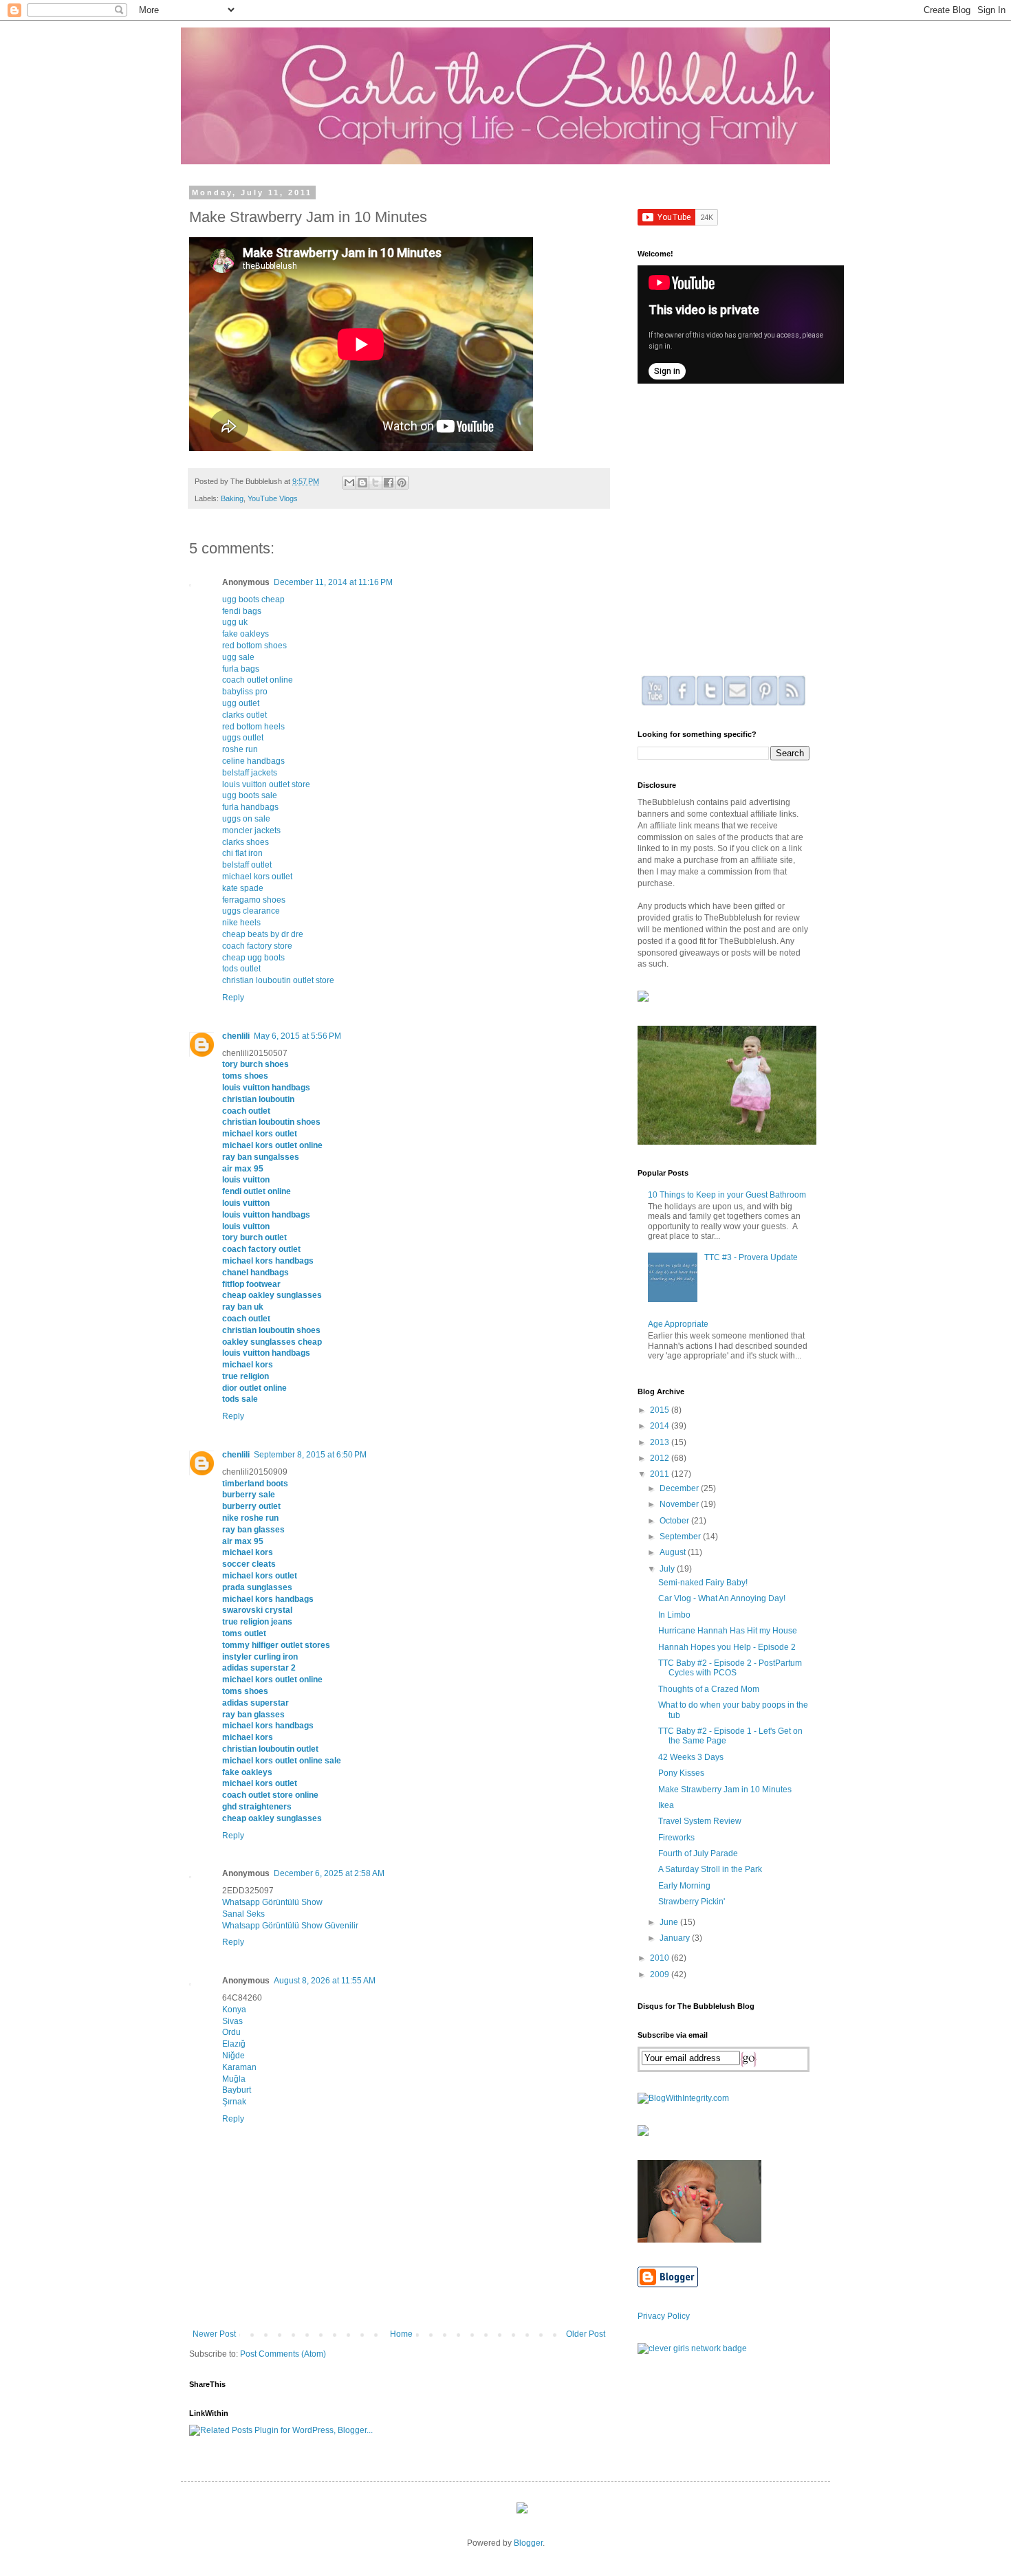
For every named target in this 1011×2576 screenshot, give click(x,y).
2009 (661, 1974)
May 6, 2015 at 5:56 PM (297, 1036)
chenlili (236, 1036)
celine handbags (253, 761)
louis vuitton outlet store (266, 784)
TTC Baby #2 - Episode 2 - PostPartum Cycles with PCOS (730, 1668)
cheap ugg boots (253, 958)
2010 (661, 1958)
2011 (661, 1474)
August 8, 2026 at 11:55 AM (325, 1981)
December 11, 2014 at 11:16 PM (333, 582)
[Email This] (349, 483)
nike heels (241, 923)
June (670, 1922)
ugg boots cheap (253, 599)
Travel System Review (700, 1821)
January (676, 1938)
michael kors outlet (257, 877)
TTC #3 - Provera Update (751, 1257)
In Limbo (674, 1615)
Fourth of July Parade (698, 1853)
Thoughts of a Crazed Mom (709, 1689)
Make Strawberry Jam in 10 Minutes (725, 1790)
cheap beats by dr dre (263, 934)
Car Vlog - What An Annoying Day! (722, 1598)
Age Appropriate (678, 1324)
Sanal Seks (243, 1914)
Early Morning (684, 1886)
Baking (232, 498)
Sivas (232, 2021)
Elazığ (234, 2044)
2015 (661, 1410)
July (668, 1569)
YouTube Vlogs (273, 498)
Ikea (666, 1805)
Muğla (234, 2079)
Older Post (586, 2334)
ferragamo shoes (254, 900)
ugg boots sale (250, 795)
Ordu (231, 2032)
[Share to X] (376, 483)
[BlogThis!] (362, 483)
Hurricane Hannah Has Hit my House (728, 1631)
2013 (661, 1442)
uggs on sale (246, 819)
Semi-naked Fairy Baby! (703, 1583)
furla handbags (250, 807)
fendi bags (242, 611)
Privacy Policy (664, 2316)
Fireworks (676, 1838)
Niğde (233, 2056)
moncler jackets (251, 830)
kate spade (243, 888)
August (674, 1552)
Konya (234, 2010)
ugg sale (238, 657)
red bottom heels (253, 727)
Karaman (239, 2067)
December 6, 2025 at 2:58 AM (329, 1873)
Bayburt (237, 2090)
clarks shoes (246, 842)
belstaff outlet (247, 865)
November (680, 1504)
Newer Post (214, 2334)
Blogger (528, 2543)
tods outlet (241, 969)
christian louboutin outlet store (278, 980)
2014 (661, 1426)
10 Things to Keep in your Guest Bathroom (727, 1195)
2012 (661, 1458)
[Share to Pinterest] (402, 483)
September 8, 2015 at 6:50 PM (310, 1455)
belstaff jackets (250, 773)
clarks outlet (244, 715)
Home (401, 2334)
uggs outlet (243, 738)
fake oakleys (246, 634)
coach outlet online (258, 680)
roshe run (240, 749)
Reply (233, 998)
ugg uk (235, 622)
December (680, 1488)
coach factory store (257, 946)
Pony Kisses (681, 1773)
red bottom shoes (254, 646)
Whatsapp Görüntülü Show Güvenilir (290, 1926)
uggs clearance (251, 911)
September (681, 1537)
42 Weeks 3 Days (691, 1757)
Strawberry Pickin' (692, 1902)
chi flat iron (242, 853)
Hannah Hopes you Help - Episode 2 (727, 1647)
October (675, 1521)
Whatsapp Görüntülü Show (272, 1902)
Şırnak (234, 2102)
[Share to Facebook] (389, 483)
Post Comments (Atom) (283, 2354)
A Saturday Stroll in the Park (710, 1869)
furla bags (241, 669)
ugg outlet (241, 703)
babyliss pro (245, 692)
